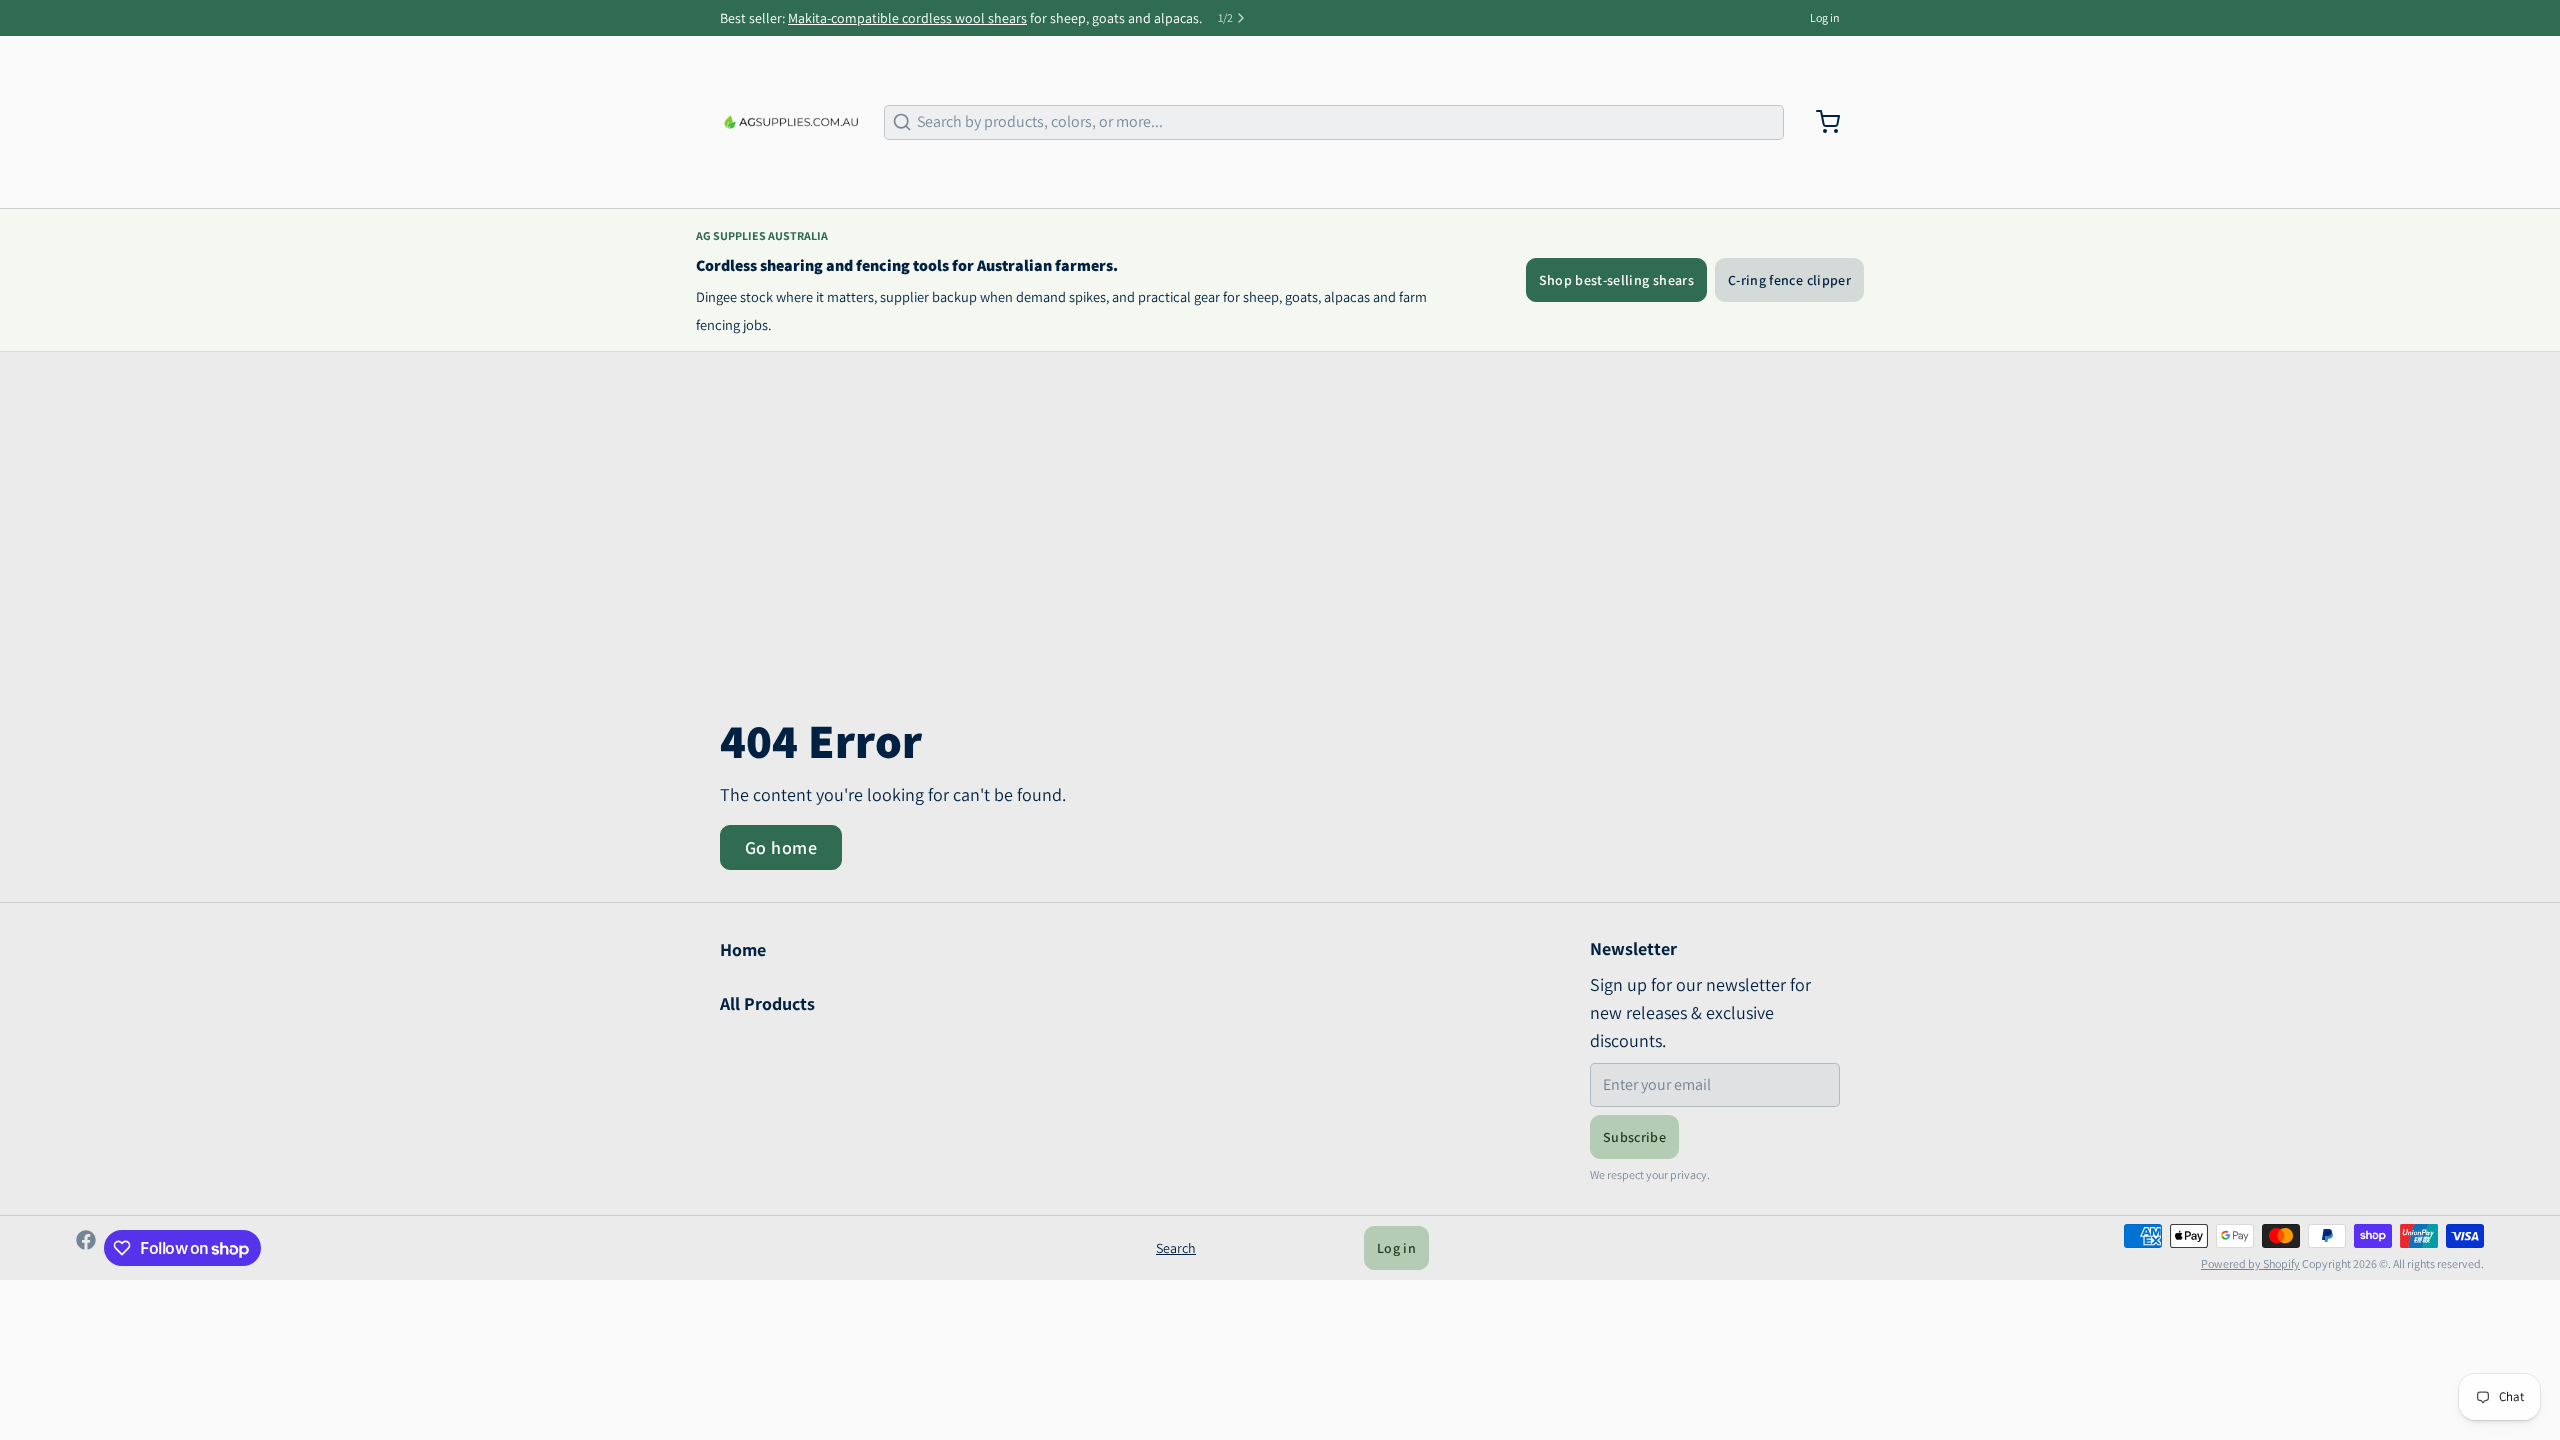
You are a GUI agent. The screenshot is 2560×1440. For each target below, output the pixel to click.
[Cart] (1820, 122)
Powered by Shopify (2250, 1263)
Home (743, 949)
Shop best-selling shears (1616, 280)
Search (1176, 1248)
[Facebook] (86, 1248)
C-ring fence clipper (1789, 280)
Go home (781, 847)
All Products (767, 1003)
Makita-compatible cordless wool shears (907, 18)
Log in (1825, 17)
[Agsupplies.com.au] (790, 122)
